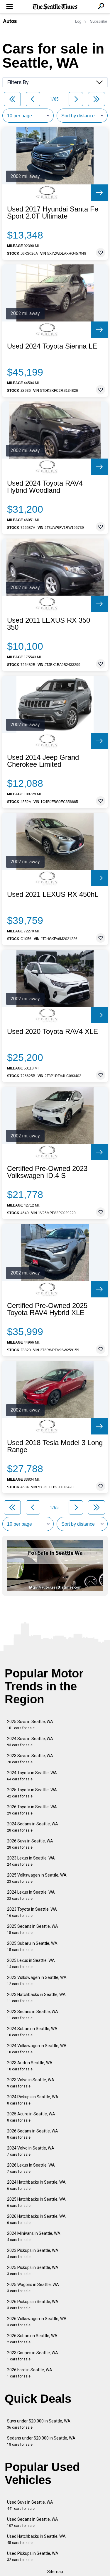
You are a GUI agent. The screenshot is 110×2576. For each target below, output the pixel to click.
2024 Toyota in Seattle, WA (32, 1776)
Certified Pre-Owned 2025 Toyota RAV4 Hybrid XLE (47, 1309)
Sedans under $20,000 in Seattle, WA (41, 2441)
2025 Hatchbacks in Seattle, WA (36, 2202)
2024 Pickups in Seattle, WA (33, 2100)
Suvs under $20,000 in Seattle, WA (39, 2424)
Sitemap (55, 2572)
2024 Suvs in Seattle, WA (30, 1742)
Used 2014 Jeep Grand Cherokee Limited (43, 761)
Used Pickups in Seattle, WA (33, 2556)
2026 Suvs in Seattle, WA (30, 1844)
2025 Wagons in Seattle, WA (33, 2288)
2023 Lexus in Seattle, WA (31, 1861)
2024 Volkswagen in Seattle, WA (37, 2049)
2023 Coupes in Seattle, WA (33, 2356)
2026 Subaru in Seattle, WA (32, 2339)
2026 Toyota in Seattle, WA (32, 1810)
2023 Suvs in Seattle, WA (30, 1759)
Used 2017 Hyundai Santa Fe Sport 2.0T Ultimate (53, 213)
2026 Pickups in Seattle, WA (33, 2305)
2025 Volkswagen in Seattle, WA (37, 1878)
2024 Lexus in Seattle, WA (31, 1895)
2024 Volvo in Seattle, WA (31, 2151)
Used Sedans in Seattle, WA (33, 2522)
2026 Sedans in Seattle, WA (33, 2134)
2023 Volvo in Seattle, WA (31, 2083)
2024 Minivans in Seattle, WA (34, 2236)
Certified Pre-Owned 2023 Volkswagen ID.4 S (47, 1172)
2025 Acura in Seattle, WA (31, 2117)
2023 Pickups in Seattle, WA (33, 2253)
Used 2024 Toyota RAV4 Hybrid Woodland (45, 487)
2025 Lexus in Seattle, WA (31, 1963)
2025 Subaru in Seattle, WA (32, 1946)
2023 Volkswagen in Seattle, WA (37, 1981)
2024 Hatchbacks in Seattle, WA (36, 2185)
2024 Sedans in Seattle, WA (33, 1827)
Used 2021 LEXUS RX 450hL (53, 894)
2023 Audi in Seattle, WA (30, 2066)
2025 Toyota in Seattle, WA (32, 1793)
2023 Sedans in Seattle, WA (33, 2015)
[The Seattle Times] (55, 7)
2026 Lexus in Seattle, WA (31, 2168)
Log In (80, 21)
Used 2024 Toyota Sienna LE (52, 346)
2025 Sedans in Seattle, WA (33, 1929)
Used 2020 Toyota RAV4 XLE (53, 1032)
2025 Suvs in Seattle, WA (30, 1725)
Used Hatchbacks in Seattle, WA (36, 2539)
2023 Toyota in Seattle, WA (32, 1912)
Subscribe (99, 21)
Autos (10, 21)
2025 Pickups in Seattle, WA (33, 2271)
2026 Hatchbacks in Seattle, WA (36, 2219)
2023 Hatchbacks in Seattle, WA (36, 1998)
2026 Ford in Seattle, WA (30, 2373)
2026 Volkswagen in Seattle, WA (37, 2322)
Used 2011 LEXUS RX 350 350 (49, 624)
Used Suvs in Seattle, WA (30, 2505)
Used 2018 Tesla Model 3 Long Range (55, 1446)
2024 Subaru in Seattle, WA (32, 2032)
